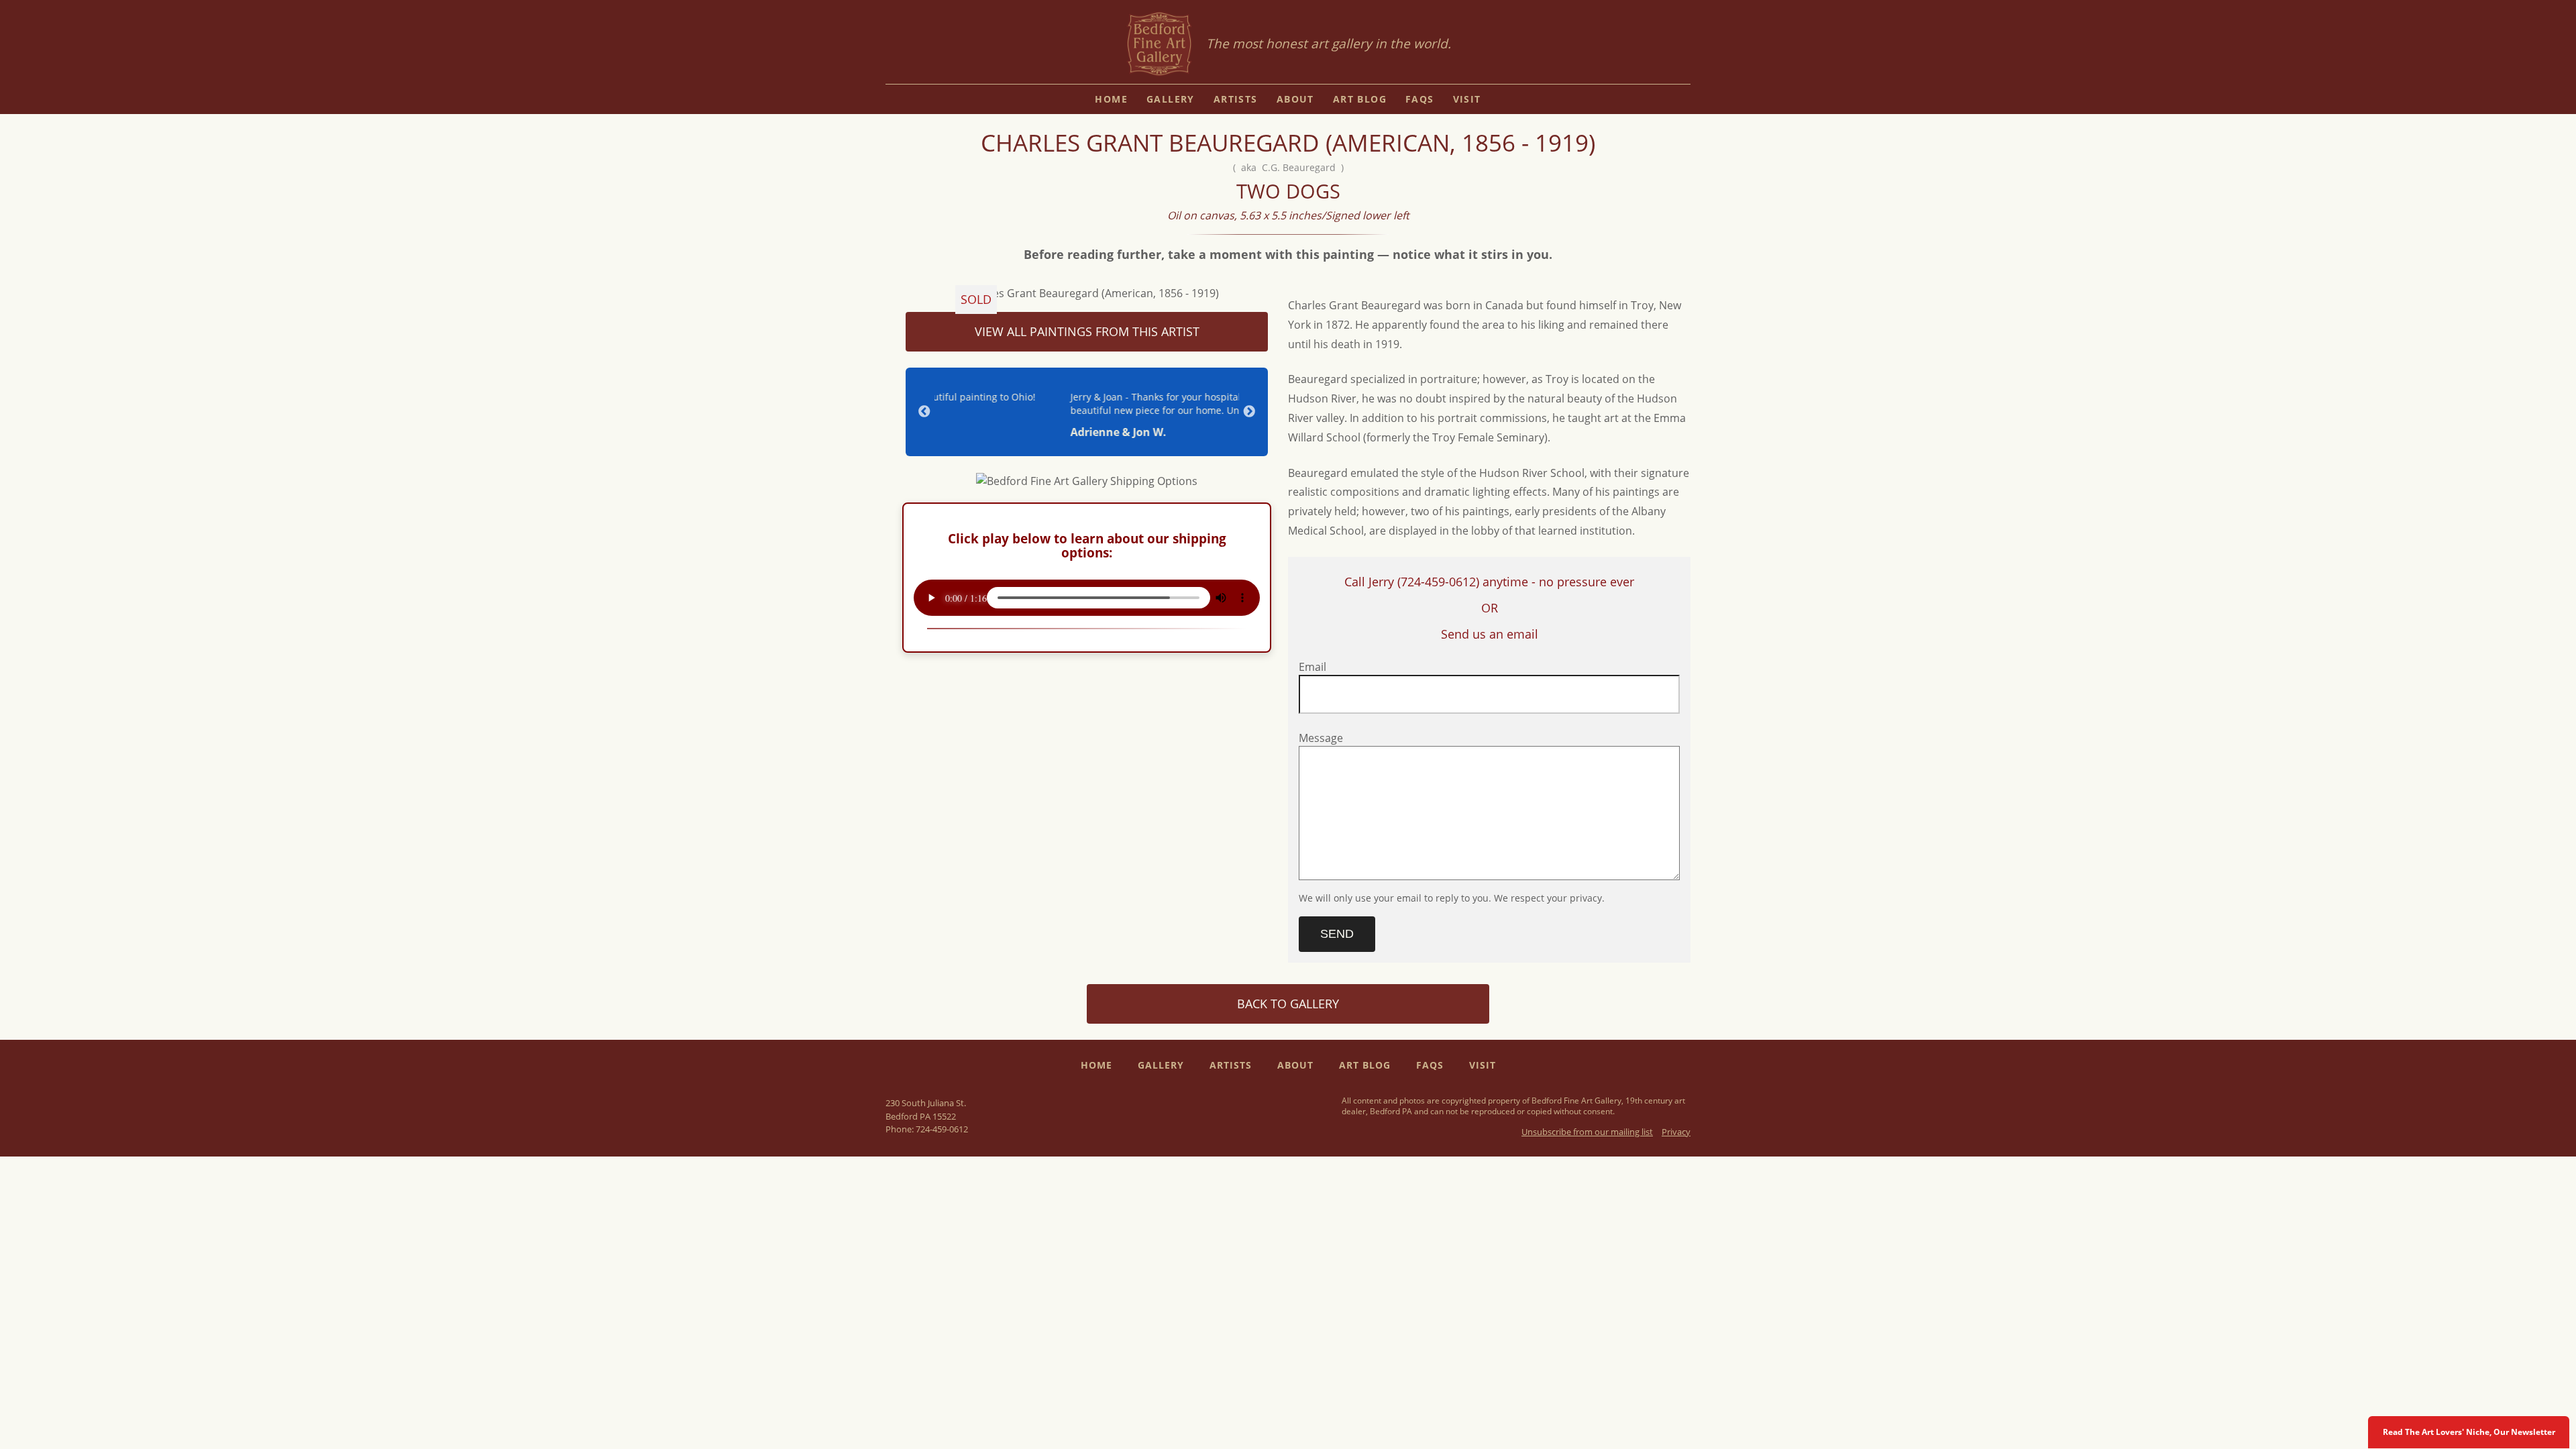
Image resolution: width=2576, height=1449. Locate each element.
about (1295, 99)
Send (1337, 934)
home (1111, 99)
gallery (1171, 99)
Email (1312, 667)
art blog (1360, 99)
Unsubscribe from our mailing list (1587, 1132)
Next (1249, 412)
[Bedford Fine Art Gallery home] (1159, 45)
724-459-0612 (942, 1129)
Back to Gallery (1288, 1004)
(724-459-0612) (1438, 582)
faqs (1420, 99)
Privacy (1676, 1132)
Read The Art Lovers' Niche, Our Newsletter (2469, 1432)
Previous (924, 412)
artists (1236, 99)
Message (1321, 738)
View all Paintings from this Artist (1087, 331)
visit (1467, 99)
